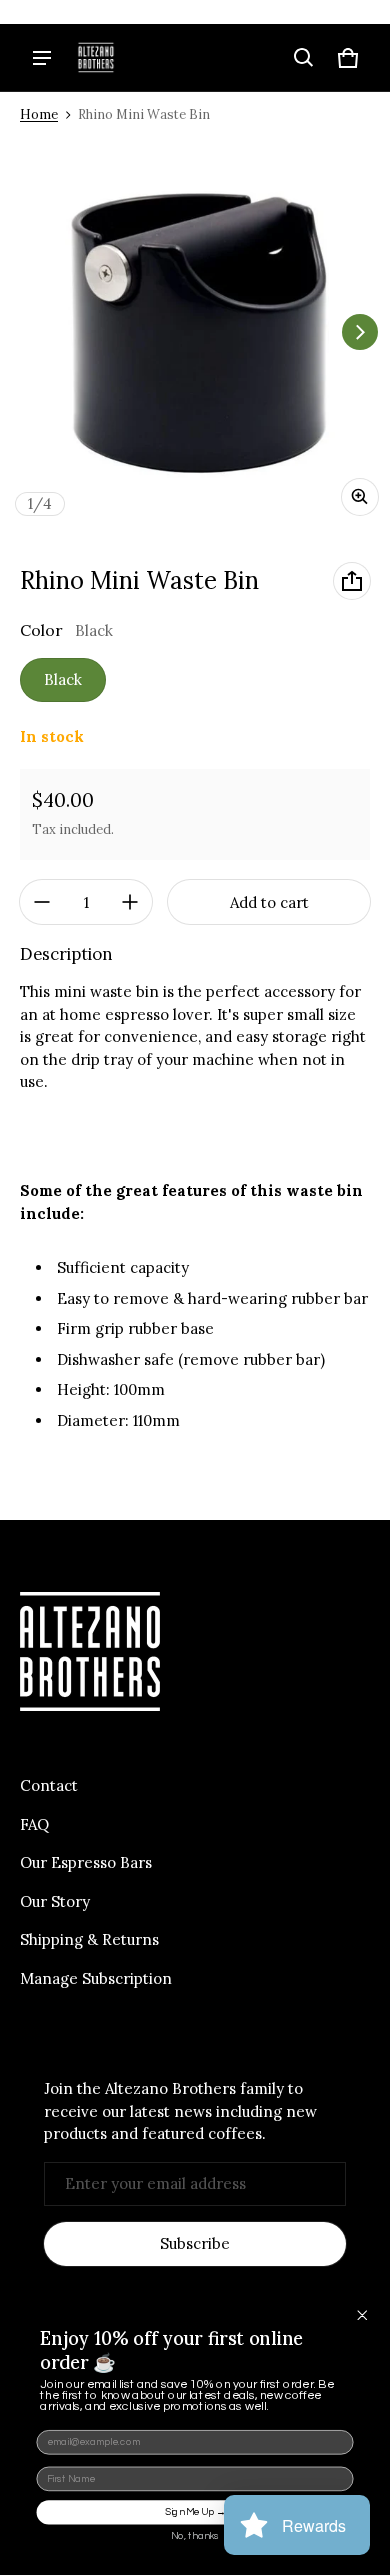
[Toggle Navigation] (42, 58)
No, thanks (195, 2536)
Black (63, 679)
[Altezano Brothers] (96, 57)
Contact (49, 1785)
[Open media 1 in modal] (195, 332)
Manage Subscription (96, 1978)
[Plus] (130, 902)
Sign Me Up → (195, 2512)
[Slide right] (360, 332)
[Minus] (42, 902)
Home (39, 114)
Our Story (55, 1901)
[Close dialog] (362, 2314)
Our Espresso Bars (86, 1862)
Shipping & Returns (89, 1939)
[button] (304, 58)
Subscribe (195, 2243)
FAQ (34, 1824)
